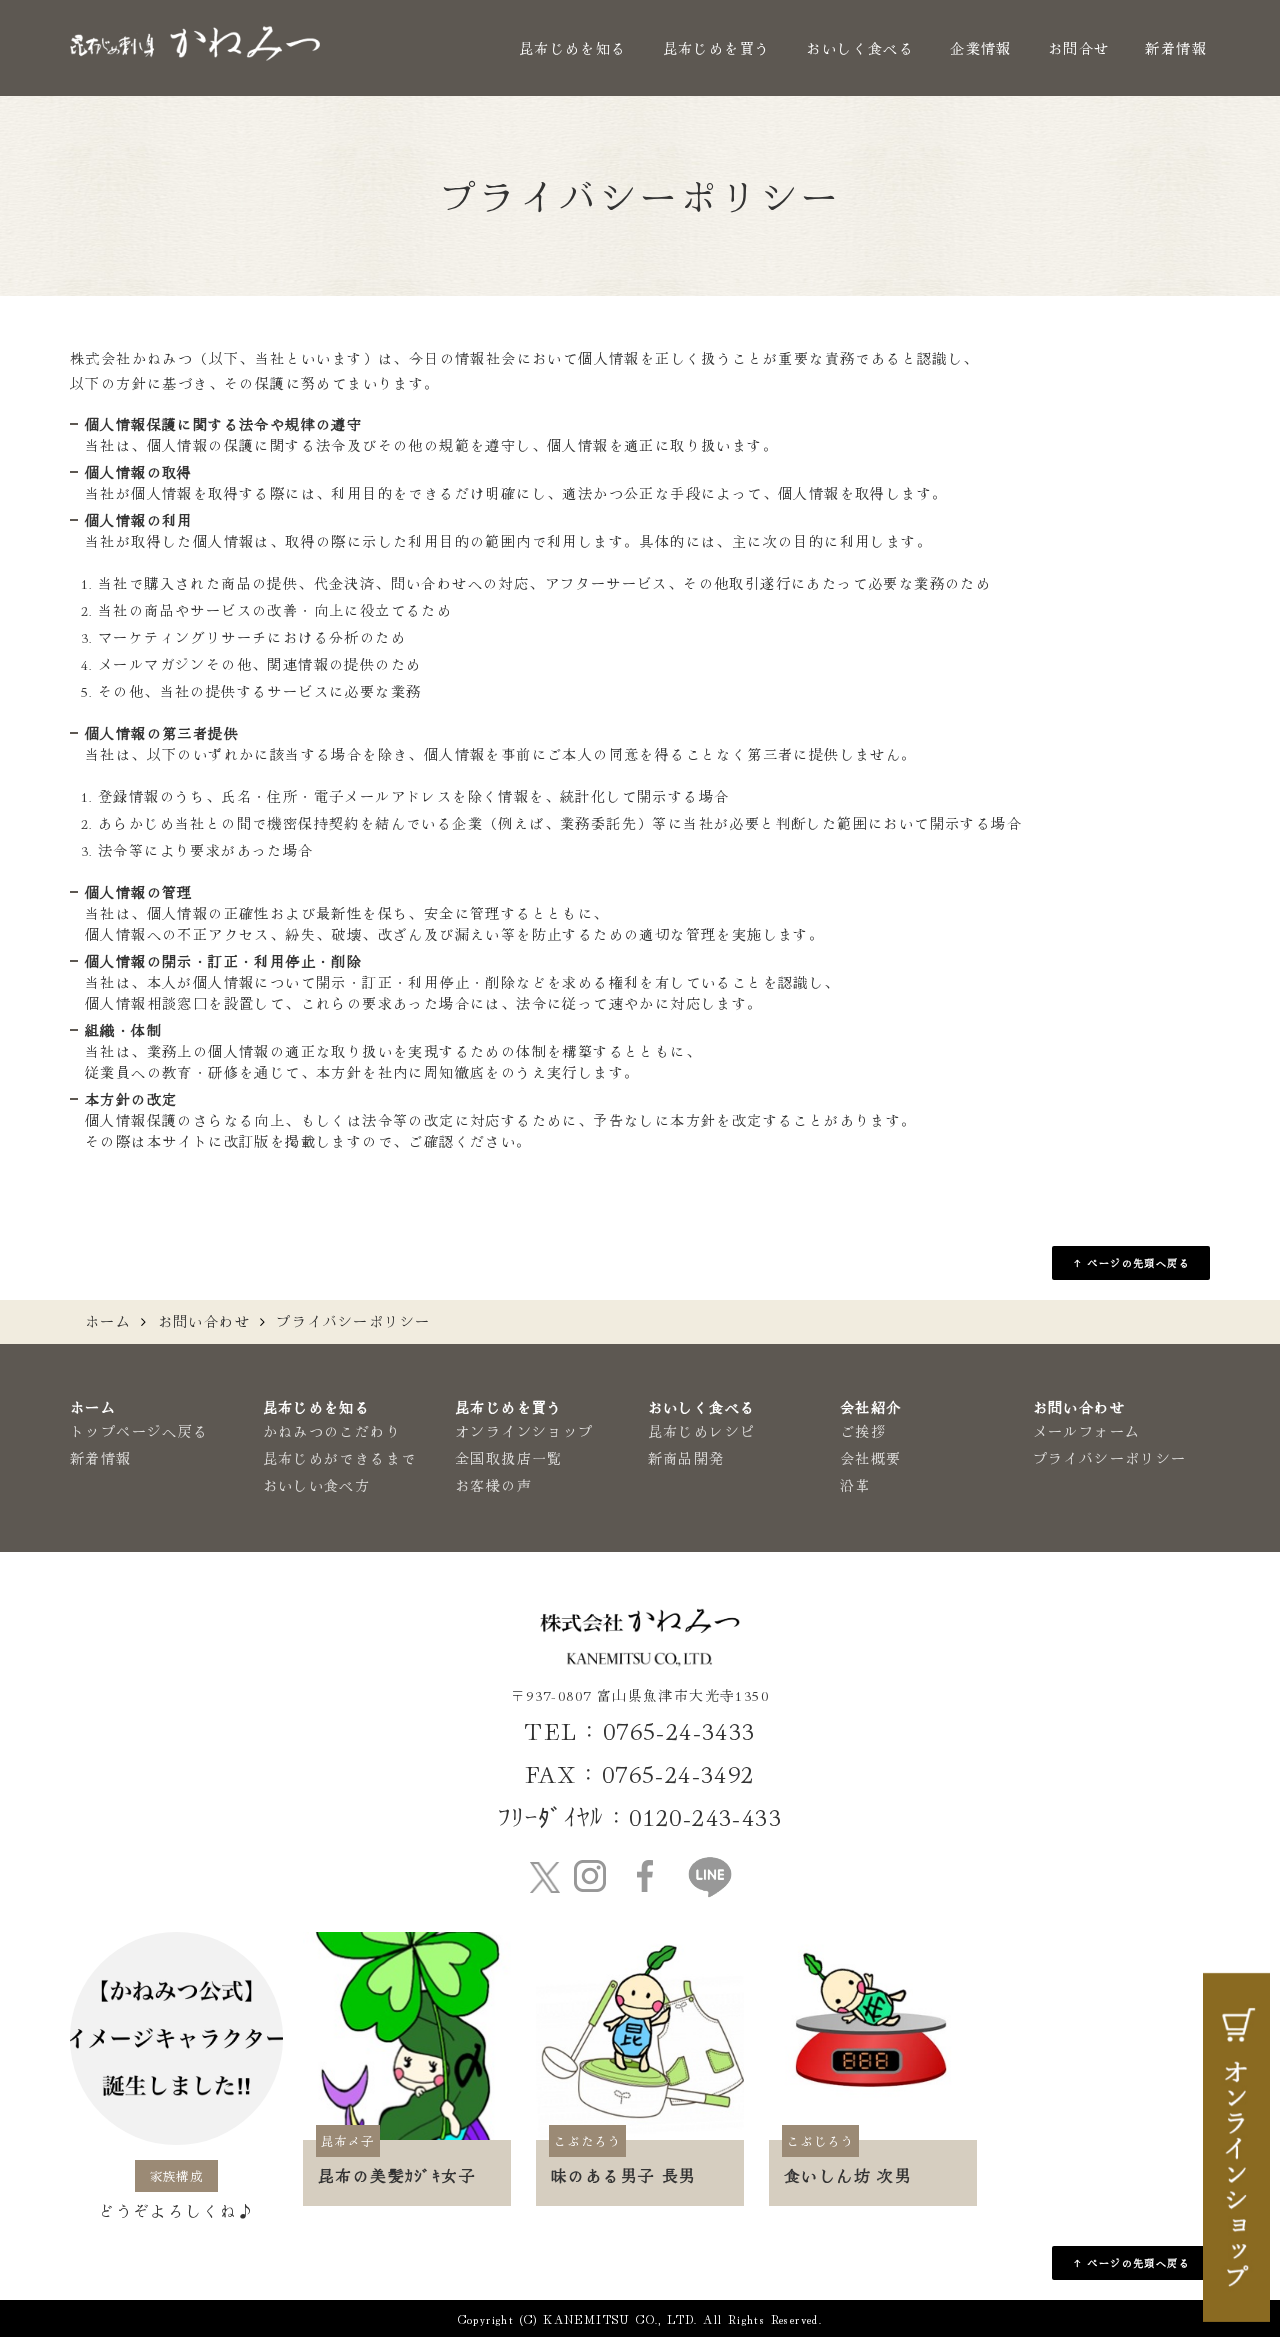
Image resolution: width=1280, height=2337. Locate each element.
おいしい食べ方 (317, 1485)
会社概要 (871, 1458)
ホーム (108, 1321)
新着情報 (1176, 48)
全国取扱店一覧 (509, 1458)
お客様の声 (493, 1485)
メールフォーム (1087, 1431)
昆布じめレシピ (702, 1431)
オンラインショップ (524, 1431)
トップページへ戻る (139, 1431)
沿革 (855, 1485)
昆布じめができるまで (340, 1458)
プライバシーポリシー (1110, 1458)
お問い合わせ (204, 1321)
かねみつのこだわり (332, 1431)
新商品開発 (686, 1458)
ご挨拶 (863, 1431)
